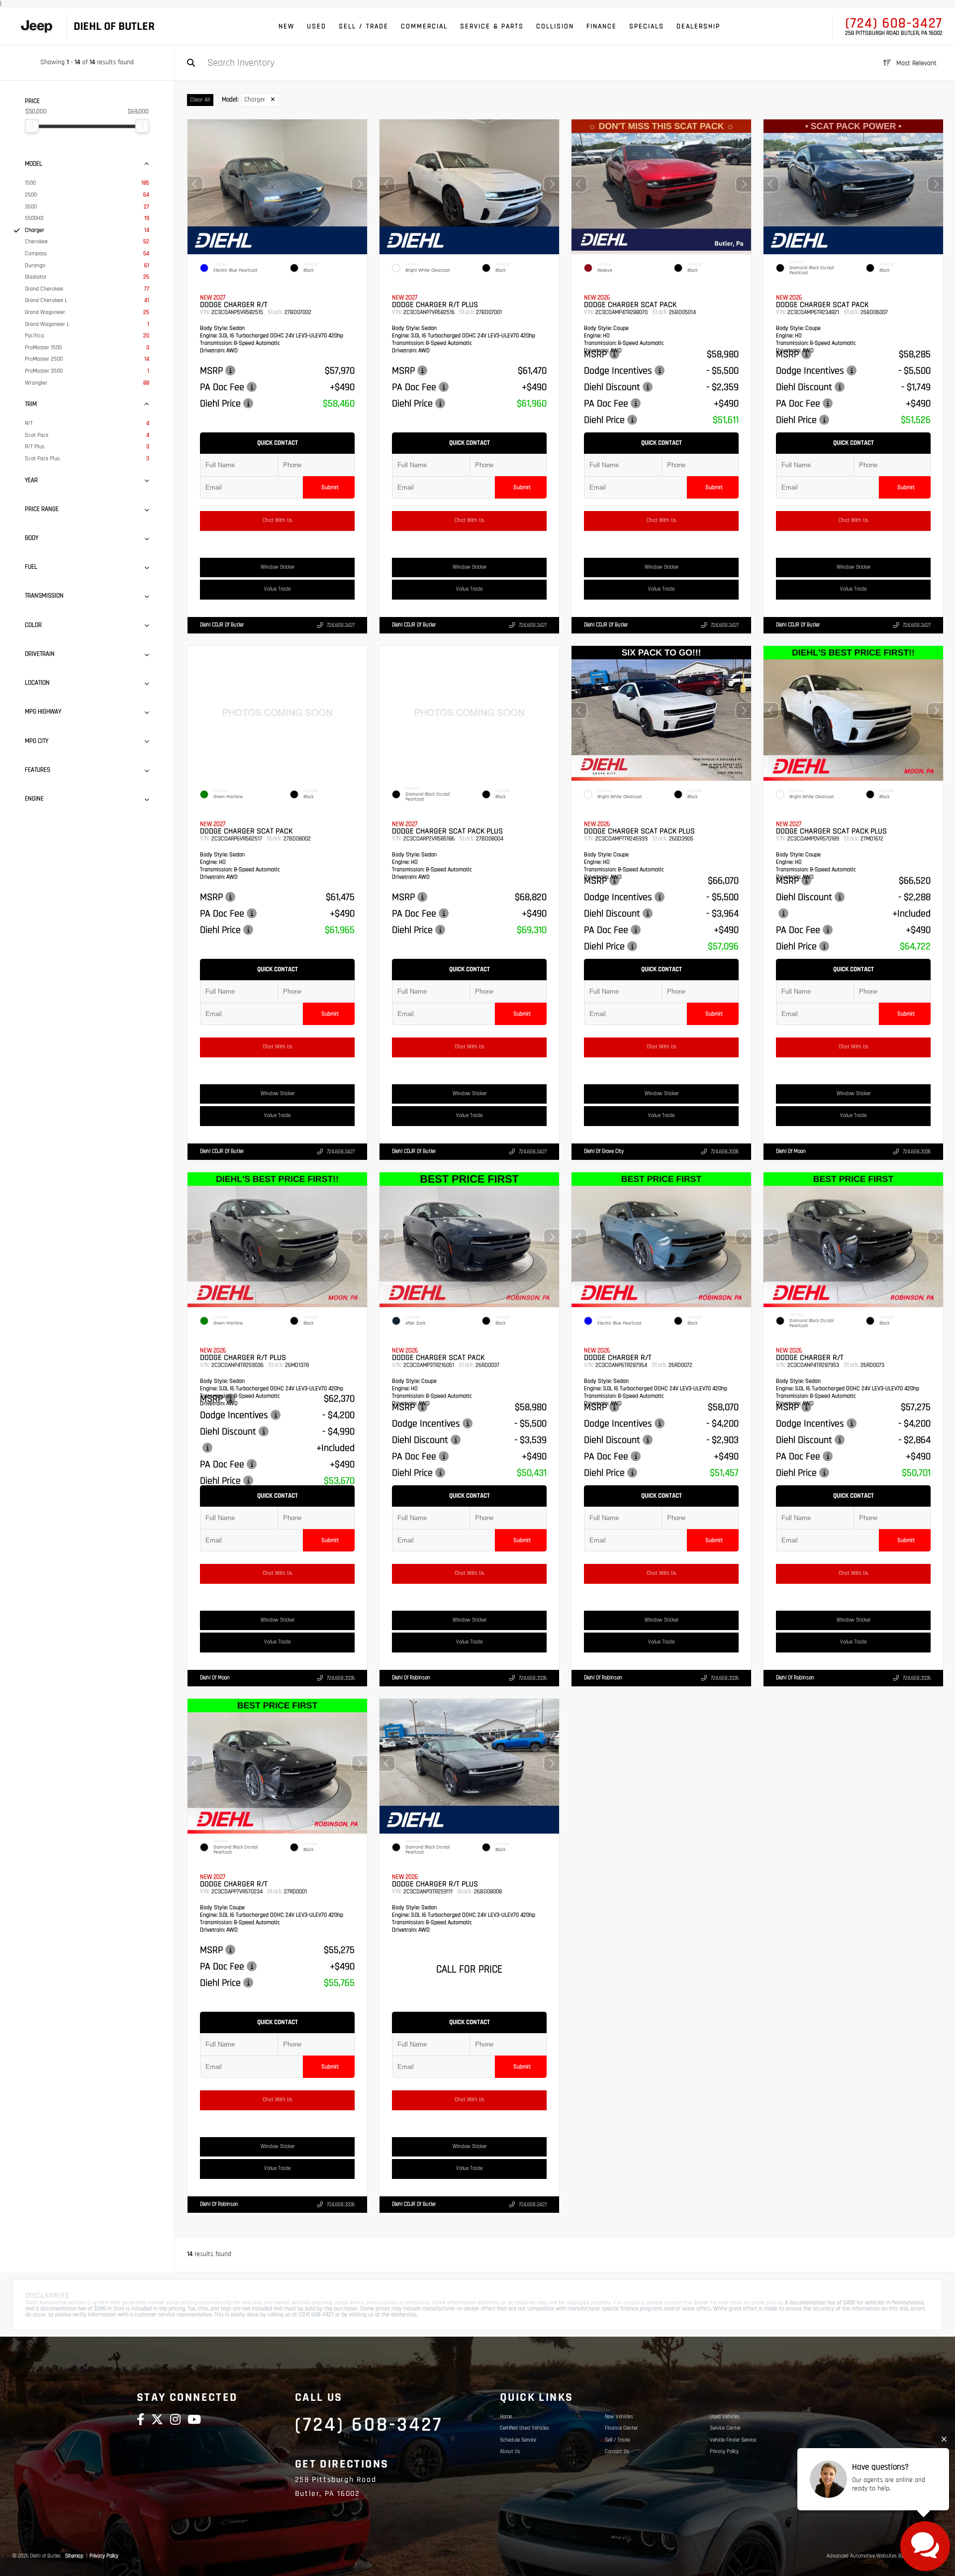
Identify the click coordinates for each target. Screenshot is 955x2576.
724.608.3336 (725, 1152)
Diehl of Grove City (604, 1151)
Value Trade (277, 590)
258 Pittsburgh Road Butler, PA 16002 (894, 33)
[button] (360, 185)
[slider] (32, 126)
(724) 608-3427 (894, 23)
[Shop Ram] (37, 27)
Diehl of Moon (791, 1151)
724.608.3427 (341, 625)
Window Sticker (278, 567)
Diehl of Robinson (411, 1677)
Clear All (200, 100)
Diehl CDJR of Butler (222, 625)
